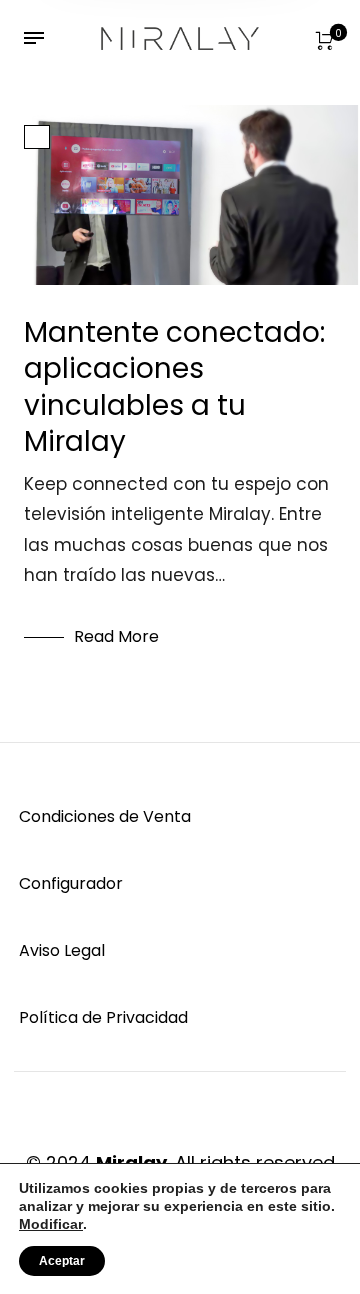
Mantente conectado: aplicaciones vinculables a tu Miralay (174, 387)
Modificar (51, 1224)
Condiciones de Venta (105, 816)
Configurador (71, 883)
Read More (116, 636)
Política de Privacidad (103, 1017)
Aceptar (62, 1261)
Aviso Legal (62, 950)
